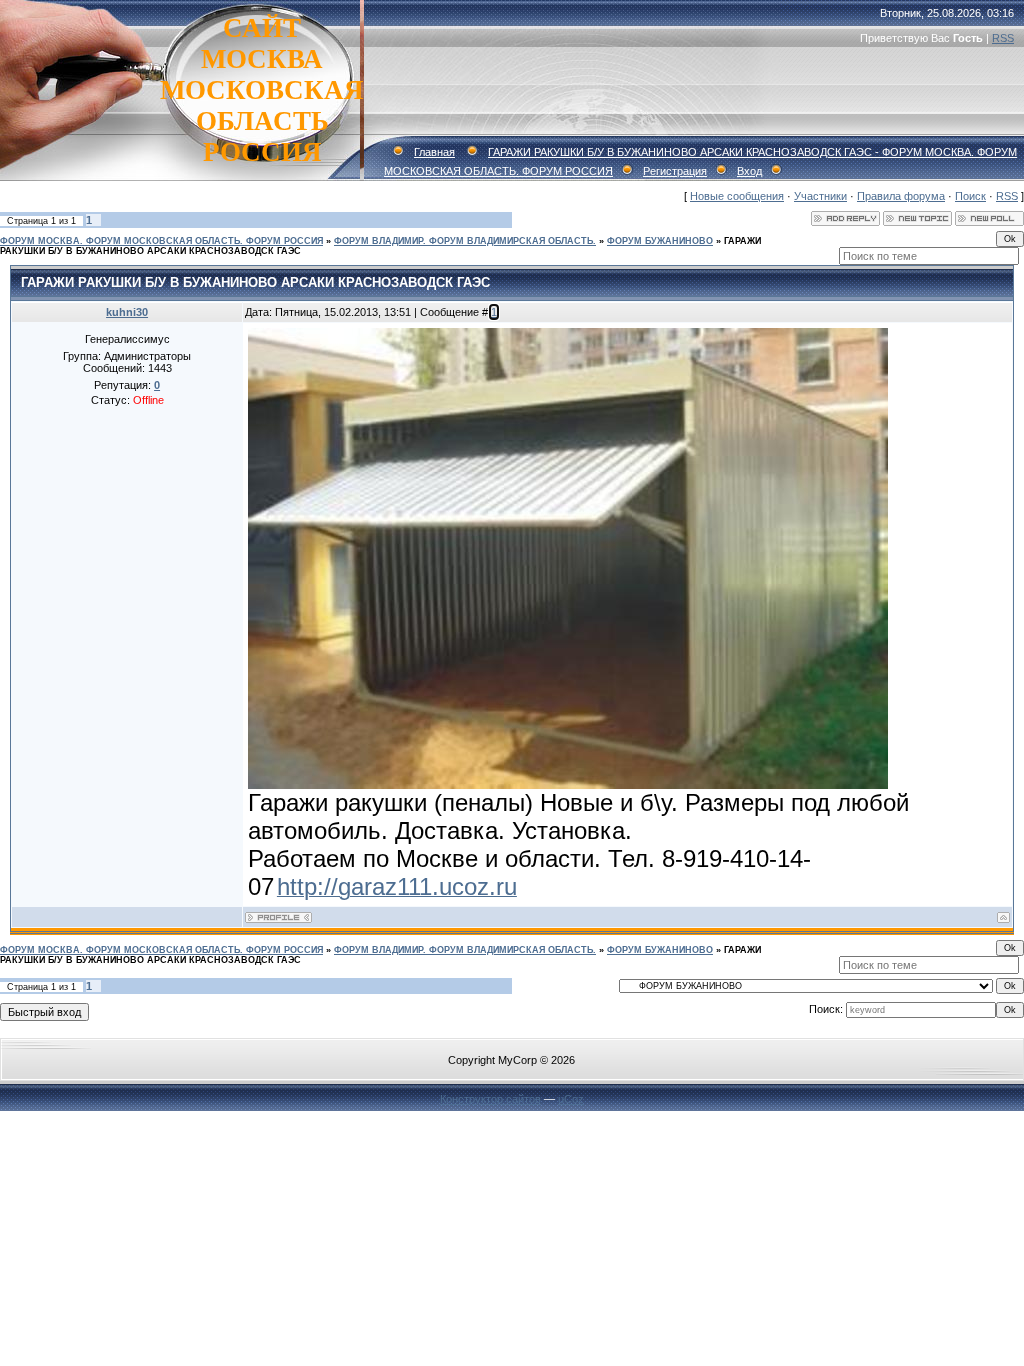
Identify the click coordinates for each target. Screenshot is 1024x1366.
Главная (434, 152)
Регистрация (675, 171)
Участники (820, 196)
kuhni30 (127, 312)
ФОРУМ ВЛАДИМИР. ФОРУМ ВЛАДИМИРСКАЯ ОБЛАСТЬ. (465, 241)
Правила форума (901, 196)
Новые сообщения (737, 196)
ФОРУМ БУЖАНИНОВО (660, 241)
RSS (1003, 38)
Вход (749, 171)
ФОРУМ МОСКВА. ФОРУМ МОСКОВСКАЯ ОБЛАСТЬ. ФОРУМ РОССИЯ (161, 241)
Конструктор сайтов (490, 1099)
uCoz (571, 1099)
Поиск (970, 196)
